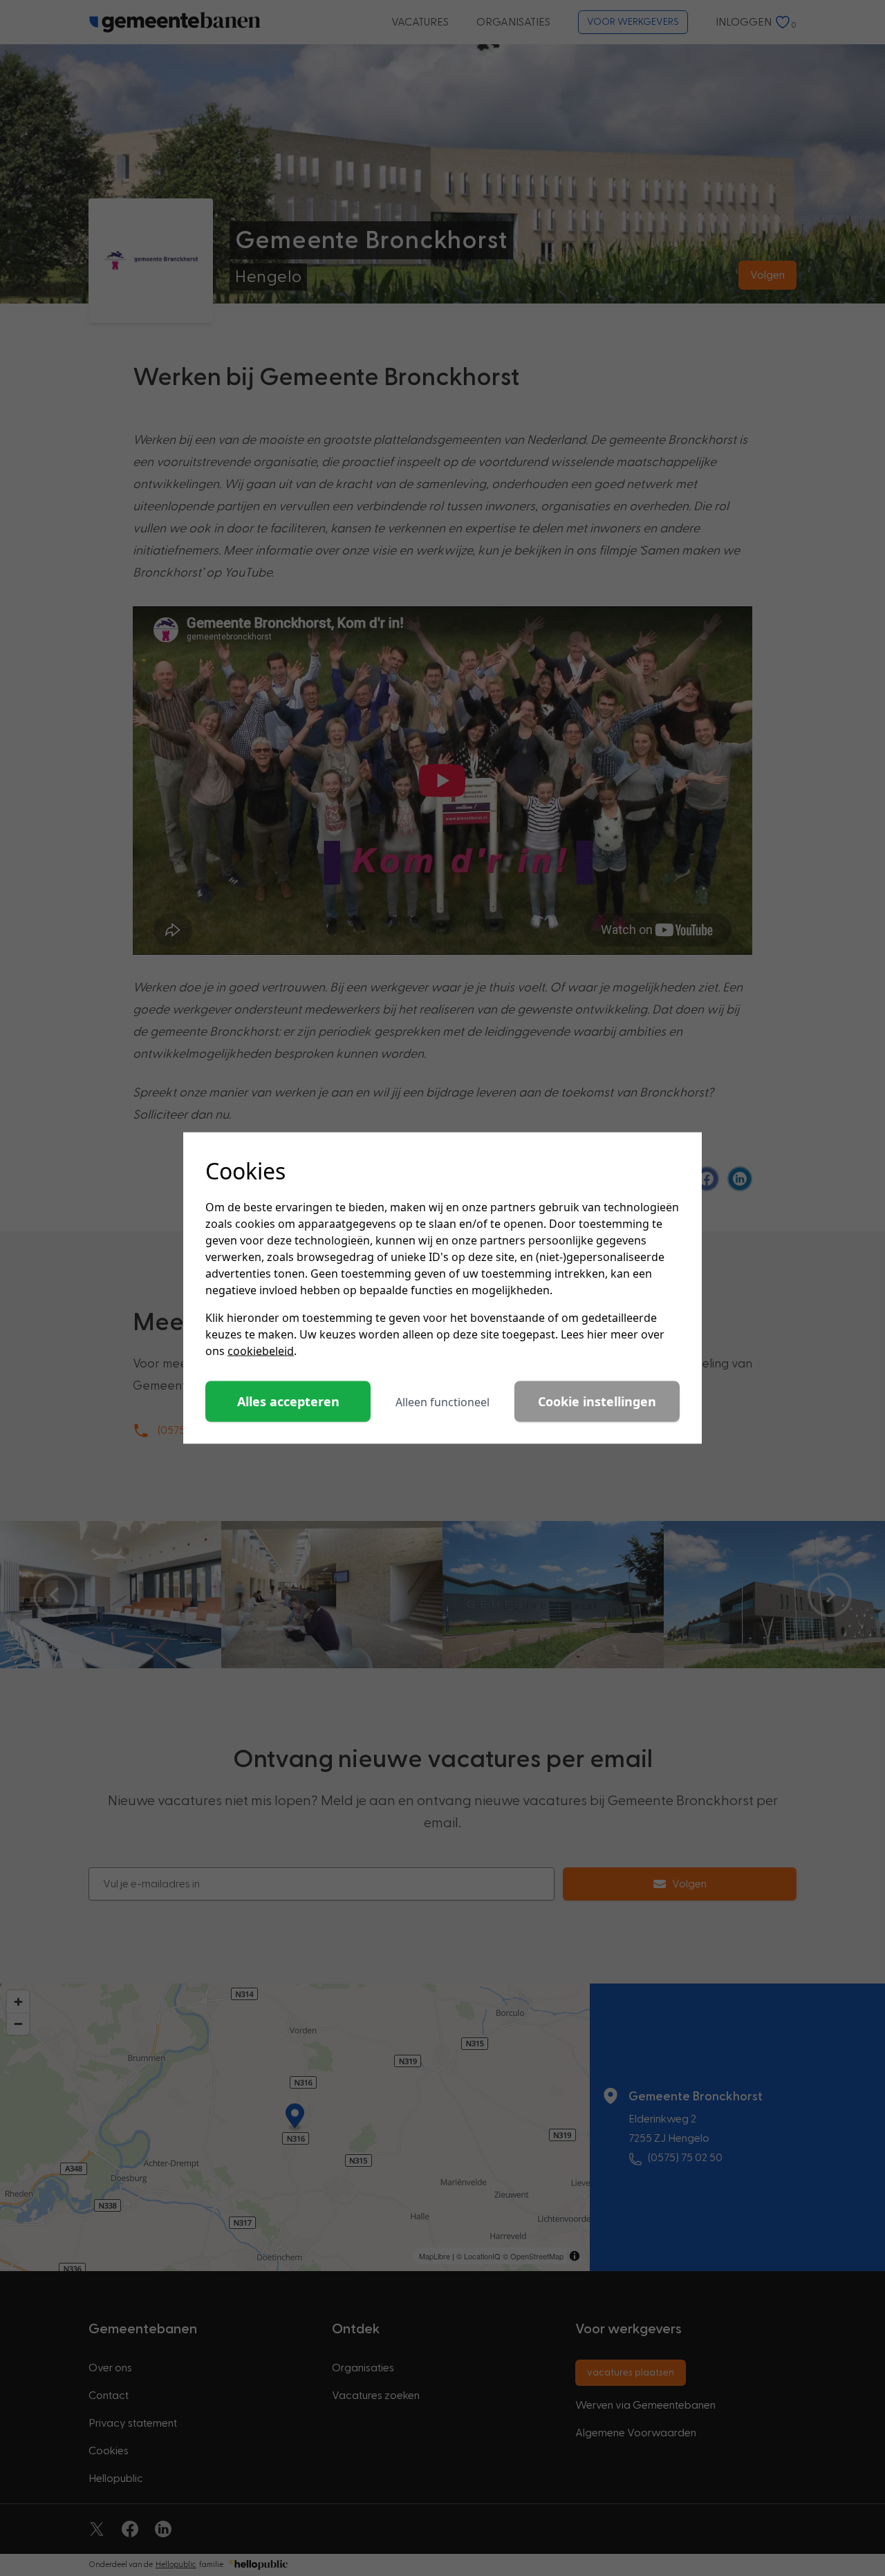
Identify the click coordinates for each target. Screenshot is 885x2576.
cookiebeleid (261, 1351)
